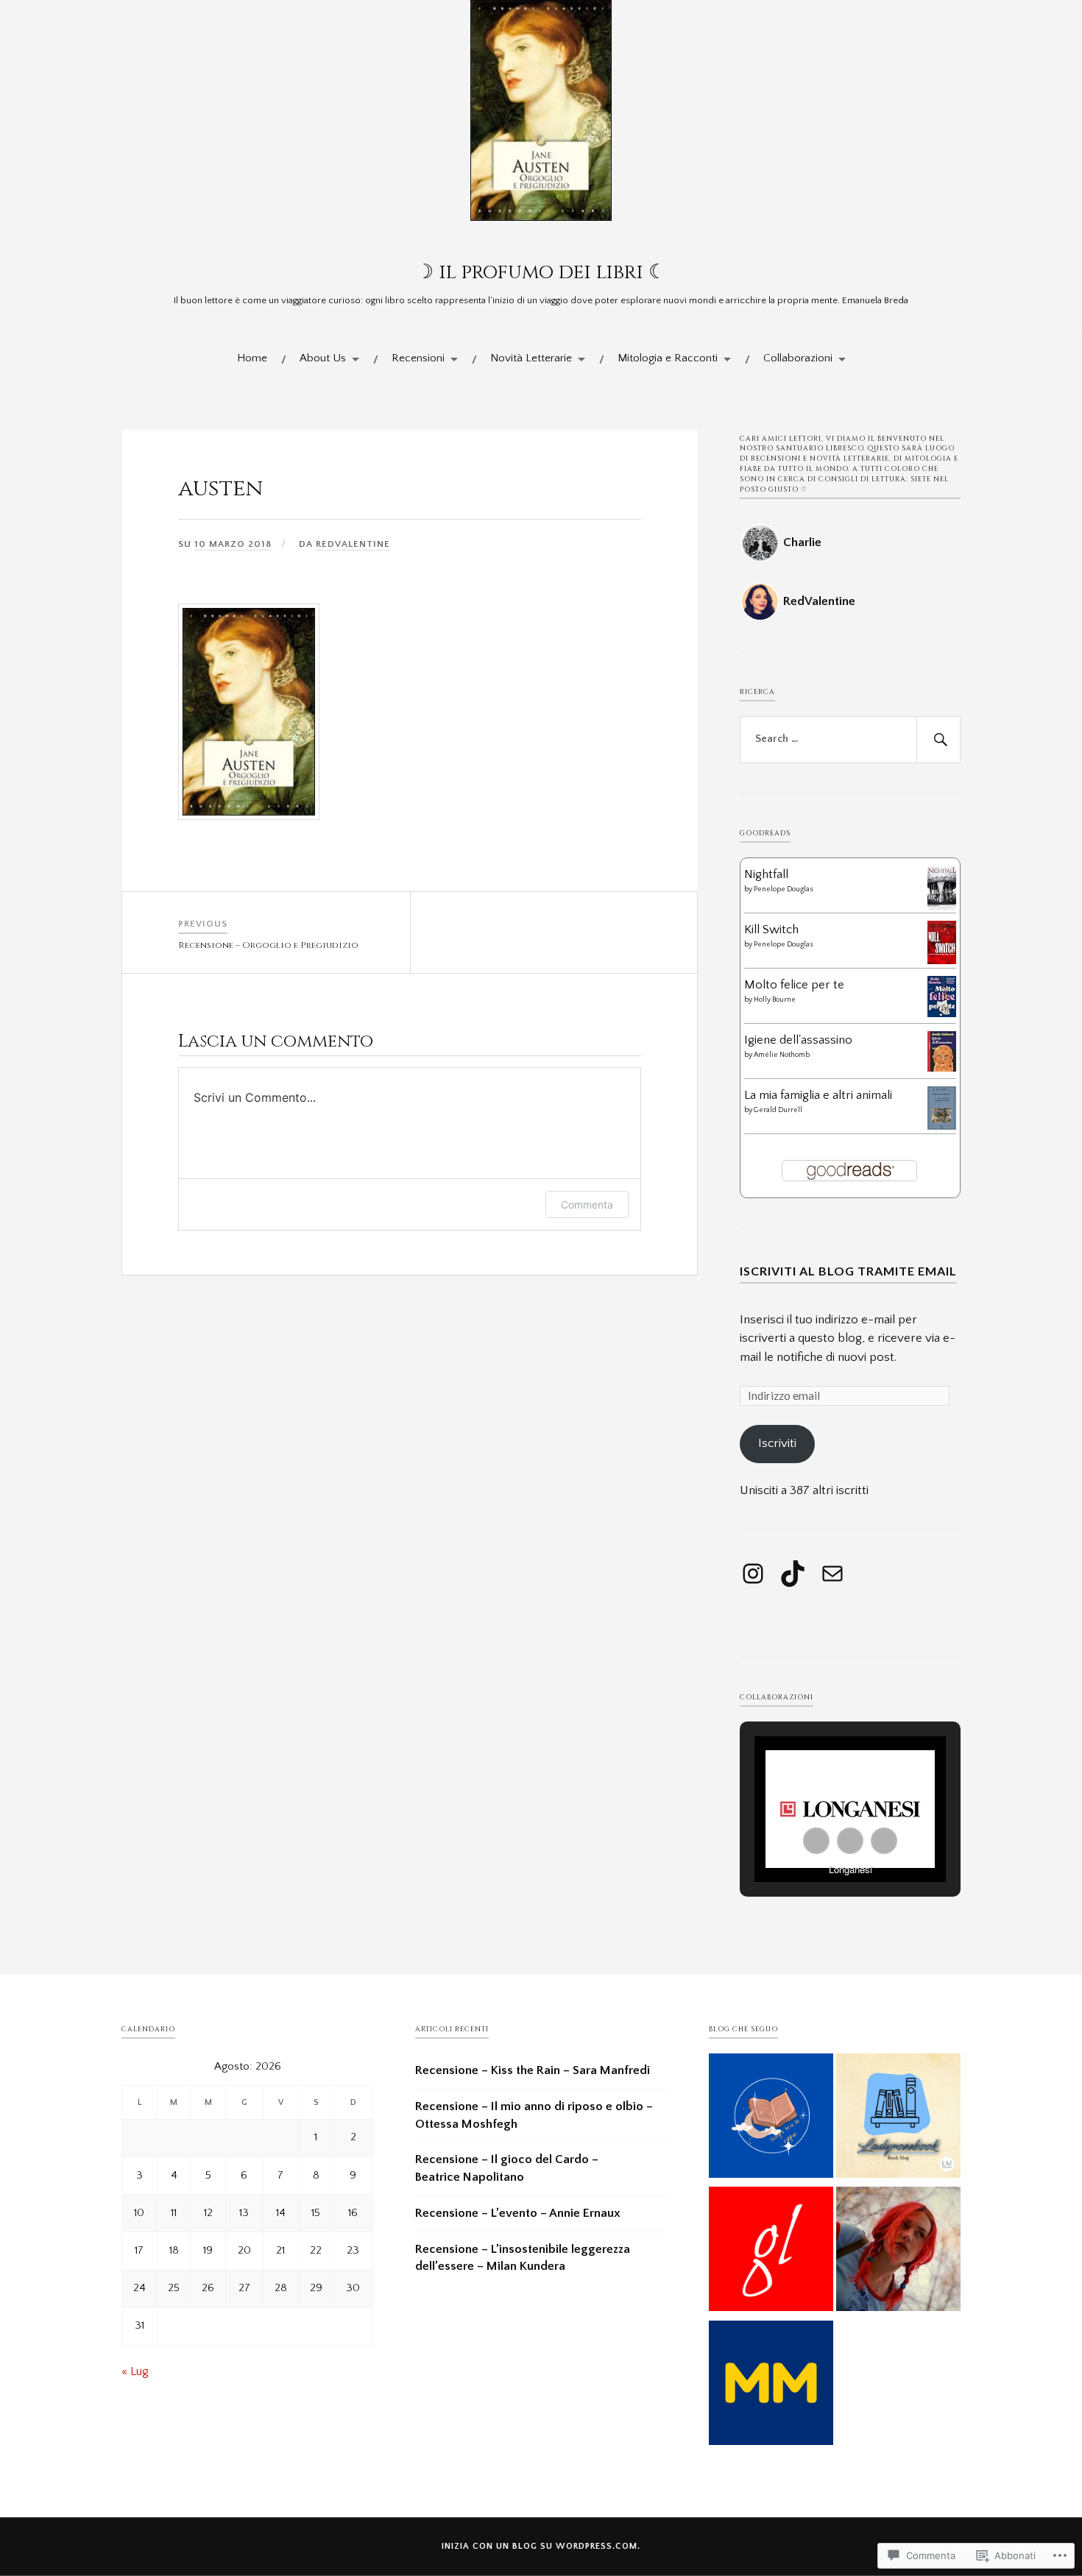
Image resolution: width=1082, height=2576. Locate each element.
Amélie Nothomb (782, 1055)
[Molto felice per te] (942, 1013)
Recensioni (418, 358)
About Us (323, 358)
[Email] (832, 1574)
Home (252, 358)
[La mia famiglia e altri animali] (942, 1126)
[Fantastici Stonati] (898, 2252)
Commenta (587, 1204)
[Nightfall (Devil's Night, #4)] (942, 908)
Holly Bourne (775, 1000)
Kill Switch (771, 930)
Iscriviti (777, 1443)
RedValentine (353, 544)
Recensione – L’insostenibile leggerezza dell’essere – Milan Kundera (523, 2258)
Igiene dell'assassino (798, 1040)
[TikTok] (793, 1574)
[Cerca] (938, 740)
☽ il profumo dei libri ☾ (541, 272)
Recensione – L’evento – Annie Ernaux (518, 2213)
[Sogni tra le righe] (771, 2119)
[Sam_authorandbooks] (898, 2119)
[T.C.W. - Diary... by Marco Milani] (771, 2386)
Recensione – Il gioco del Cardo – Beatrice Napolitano (507, 2168)
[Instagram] (753, 1574)
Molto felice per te (794, 985)
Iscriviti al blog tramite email (848, 1271)
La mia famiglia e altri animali (818, 1095)
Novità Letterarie (531, 358)
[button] (816, 1841)
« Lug (135, 2371)
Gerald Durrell (778, 1110)
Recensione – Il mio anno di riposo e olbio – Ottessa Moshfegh (534, 2115)
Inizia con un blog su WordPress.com (540, 2546)
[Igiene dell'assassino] (942, 1068)
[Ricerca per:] (850, 740)
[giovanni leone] (771, 2252)
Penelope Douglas (783, 889)
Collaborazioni (798, 358)
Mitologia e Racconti (668, 358)
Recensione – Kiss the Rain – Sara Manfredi (533, 2070)
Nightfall (766, 874)
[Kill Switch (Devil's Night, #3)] (942, 960)
